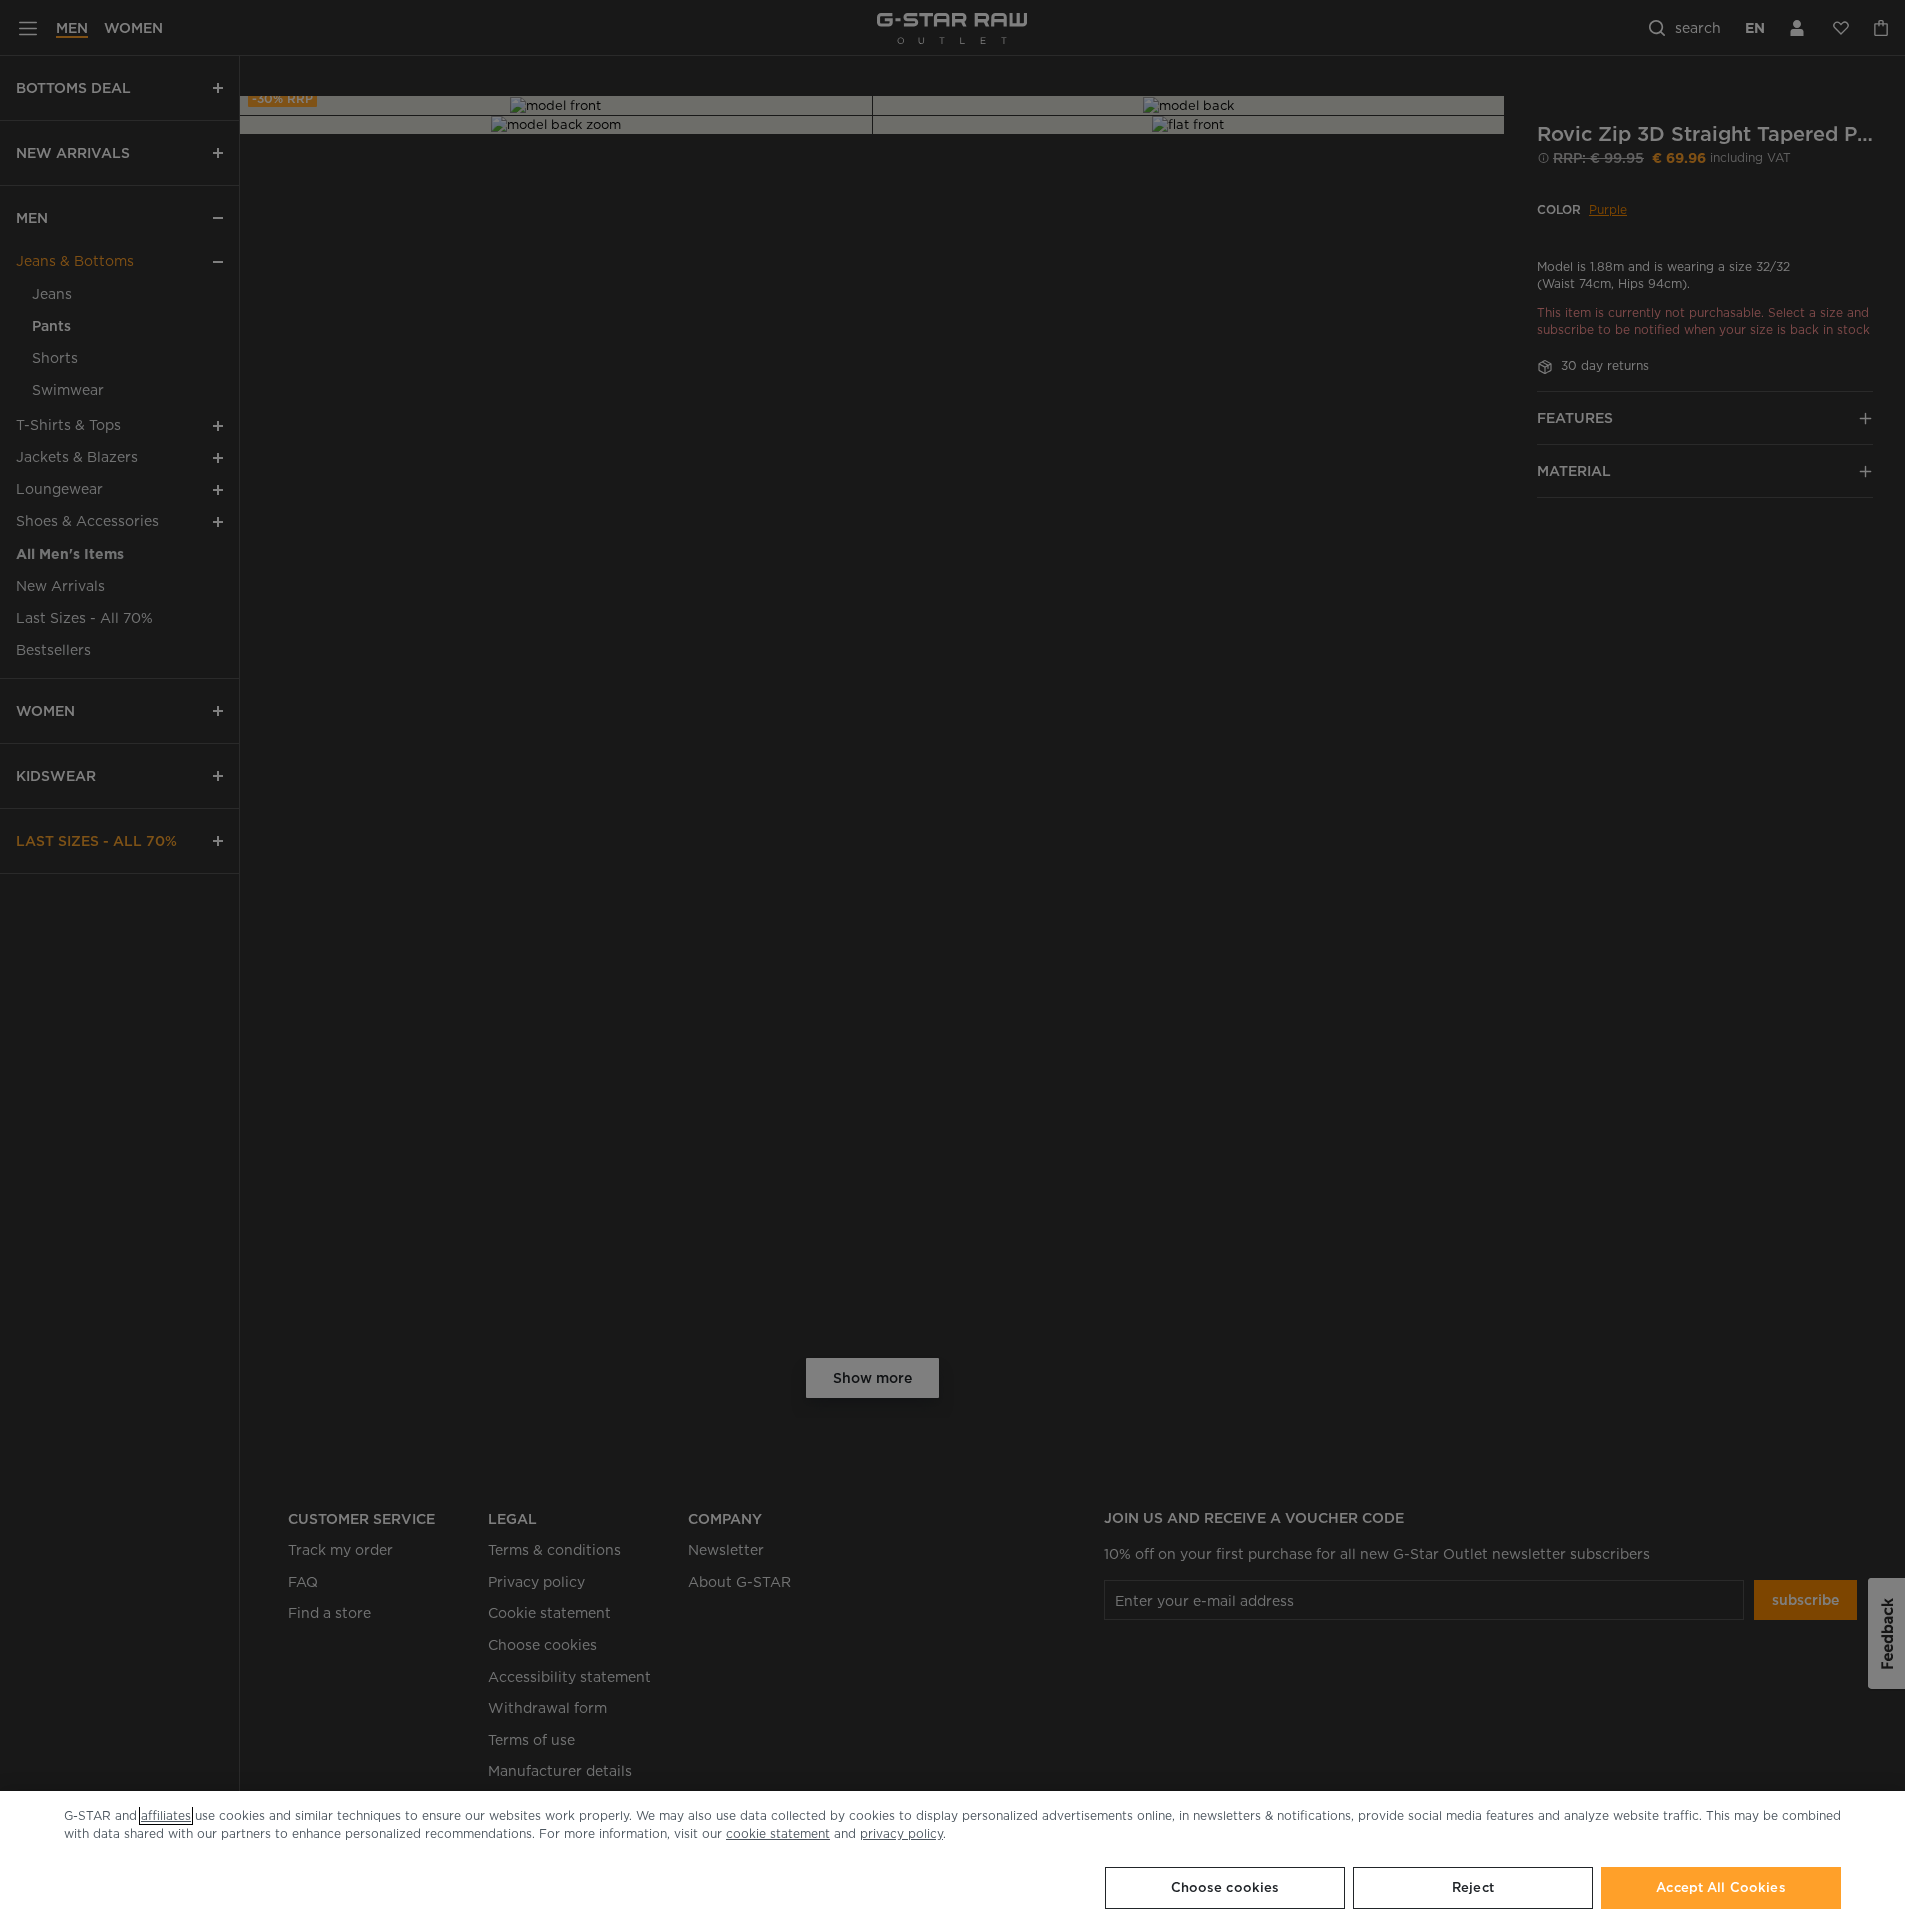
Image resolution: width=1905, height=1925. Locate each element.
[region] (952, 1858)
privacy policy (901, 1833)
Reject (1473, 1887)
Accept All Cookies (1720, 1887)
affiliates (166, 1815)
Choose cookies (1225, 1887)
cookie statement (778, 1833)
